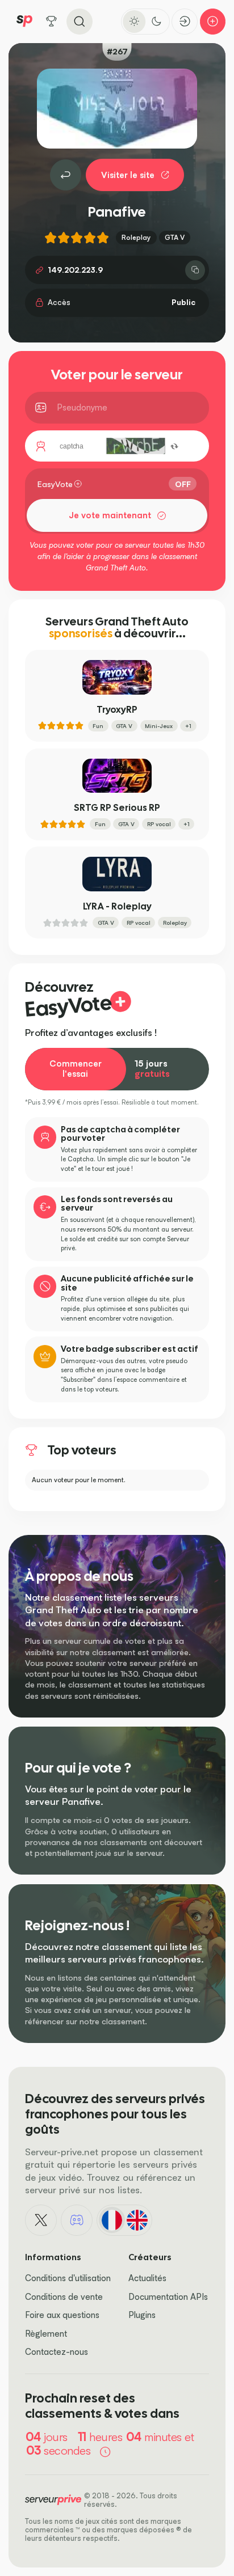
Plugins (142, 2315)
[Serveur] (66, 175)
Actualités (147, 2278)
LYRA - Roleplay (117, 906)
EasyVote (55, 484)
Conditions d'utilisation (68, 2278)
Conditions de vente (64, 2297)
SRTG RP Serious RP (117, 808)
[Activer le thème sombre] (157, 22)
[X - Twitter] (41, 2220)
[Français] (112, 2220)
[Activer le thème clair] (134, 22)
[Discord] (77, 2220)
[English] (137, 2220)
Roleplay (136, 237)
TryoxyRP (117, 710)
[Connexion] (185, 22)
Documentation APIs (168, 2297)
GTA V (175, 237)
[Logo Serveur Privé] (24, 21)
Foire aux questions (62, 2315)
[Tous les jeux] (52, 22)
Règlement (46, 2334)
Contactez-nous (57, 2352)
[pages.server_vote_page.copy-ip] (195, 270)
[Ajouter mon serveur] (213, 22)
